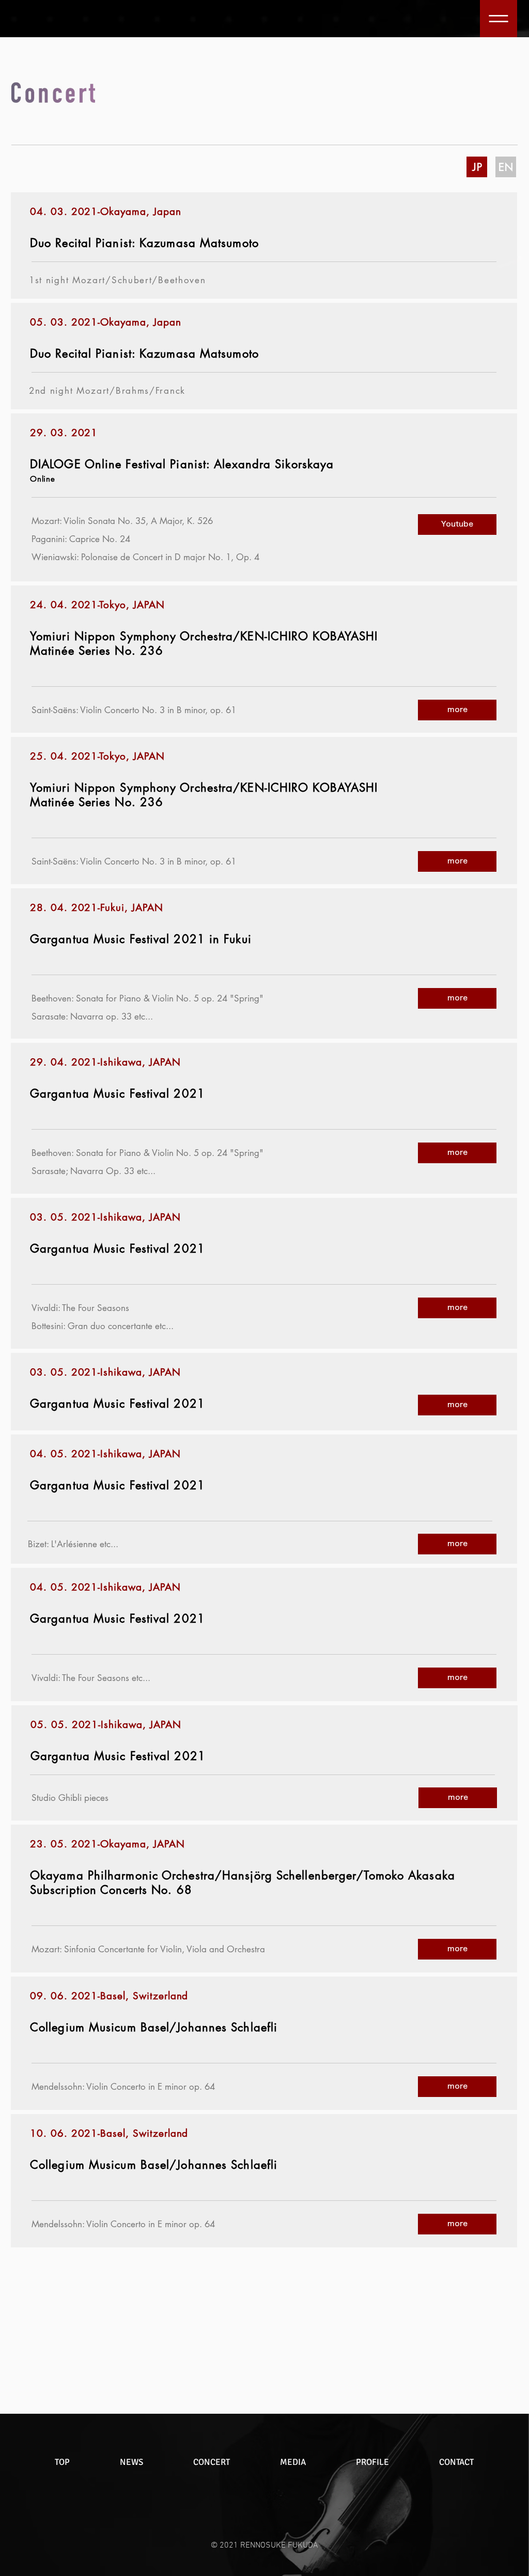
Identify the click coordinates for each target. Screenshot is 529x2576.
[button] (499, 19)
